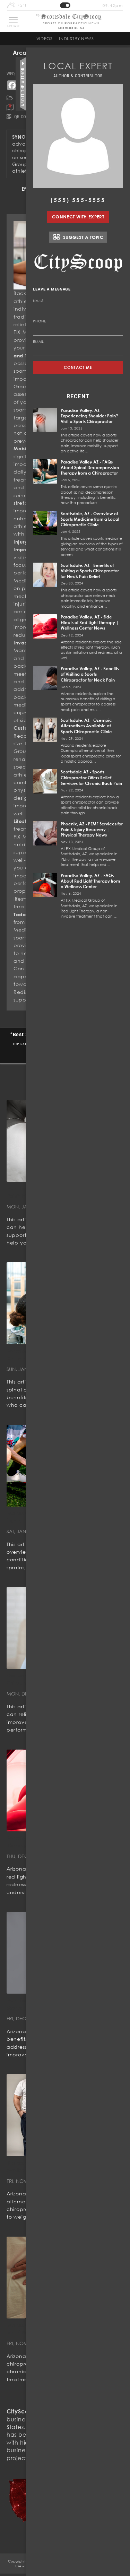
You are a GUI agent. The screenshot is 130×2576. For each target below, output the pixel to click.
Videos (45, 39)
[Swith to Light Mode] (65, 5)
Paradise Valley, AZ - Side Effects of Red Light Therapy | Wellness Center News (90, 622)
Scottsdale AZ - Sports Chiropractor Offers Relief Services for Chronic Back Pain (91, 777)
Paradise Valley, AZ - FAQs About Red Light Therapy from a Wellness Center (90, 881)
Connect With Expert (78, 217)
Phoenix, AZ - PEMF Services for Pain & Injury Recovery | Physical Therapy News (92, 829)
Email (38, 341)
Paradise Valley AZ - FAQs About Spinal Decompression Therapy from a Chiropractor (90, 467)
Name (38, 301)
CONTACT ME (78, 367)
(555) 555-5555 (78, 200)
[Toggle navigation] (13, 20)
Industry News (76, 39)
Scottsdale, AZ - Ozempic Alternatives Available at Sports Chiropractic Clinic (86, 726)
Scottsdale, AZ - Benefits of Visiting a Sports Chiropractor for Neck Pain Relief (90, 571)
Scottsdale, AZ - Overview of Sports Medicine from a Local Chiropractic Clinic (90, 519)
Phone (40, 321)
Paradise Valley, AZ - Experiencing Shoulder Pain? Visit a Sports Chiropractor (89, 416)
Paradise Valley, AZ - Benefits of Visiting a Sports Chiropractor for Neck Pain (90, 674)
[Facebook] (12, 85)
